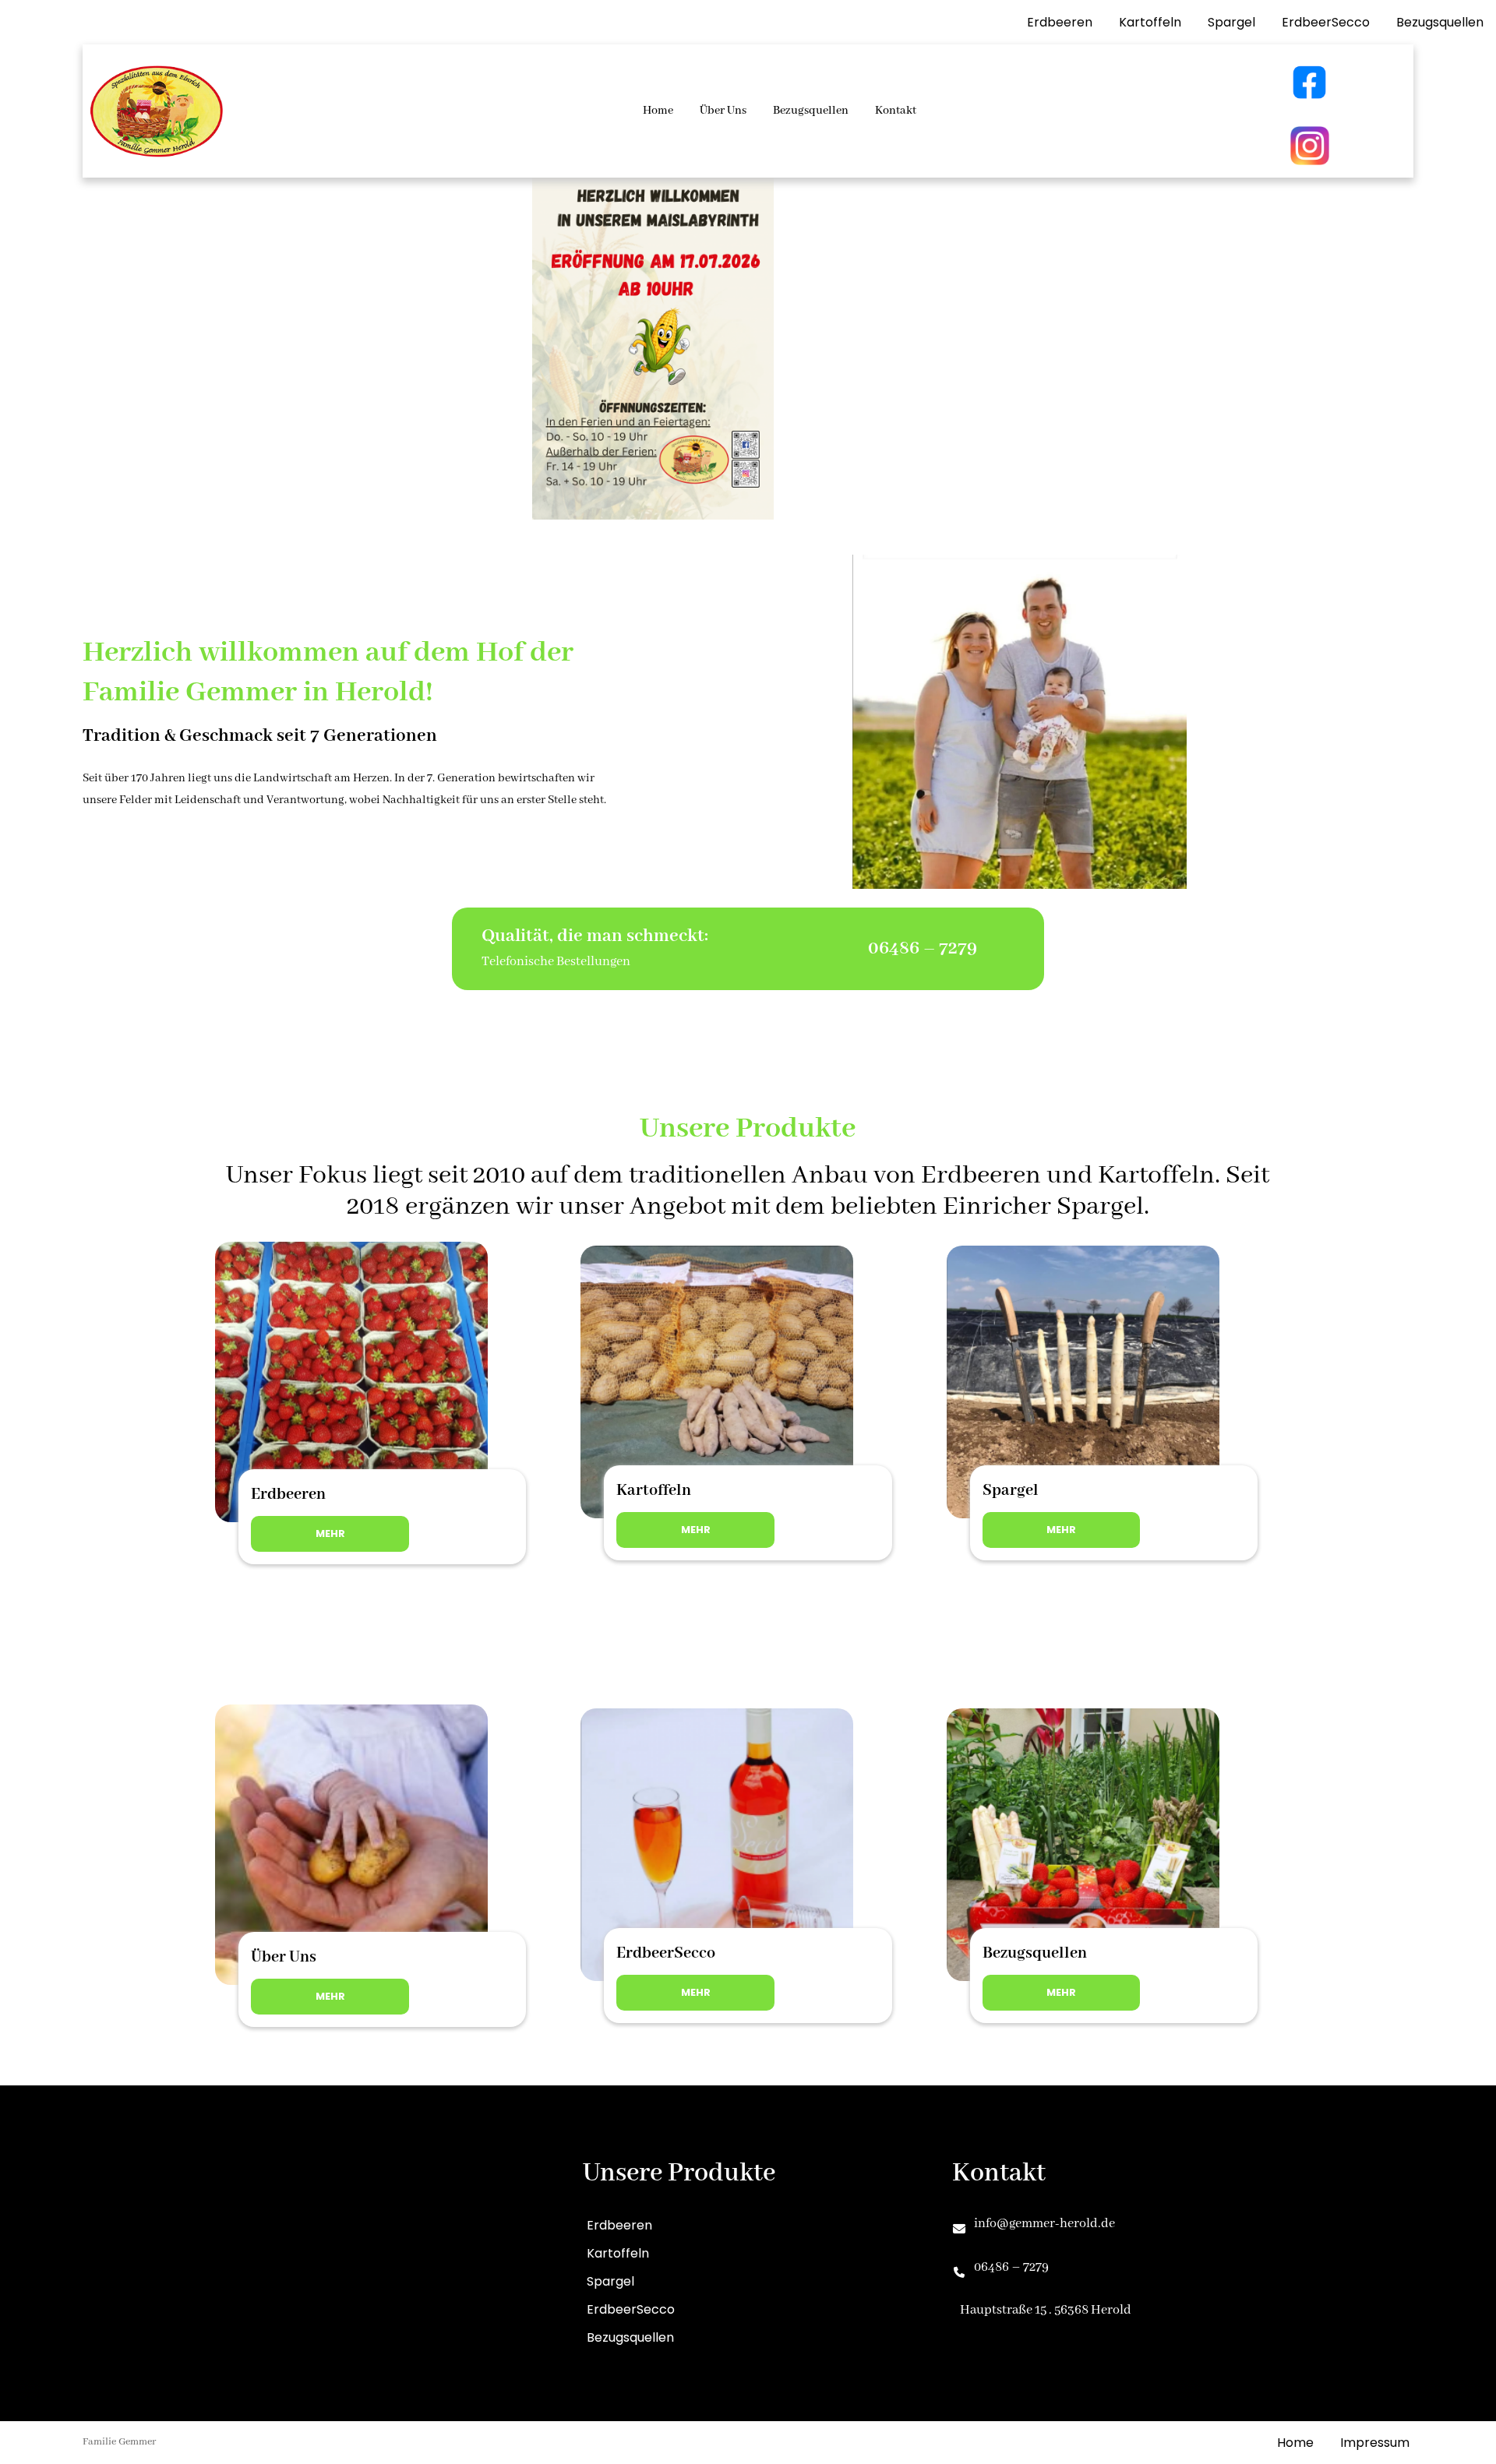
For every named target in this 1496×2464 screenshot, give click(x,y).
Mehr (330, 1533)
